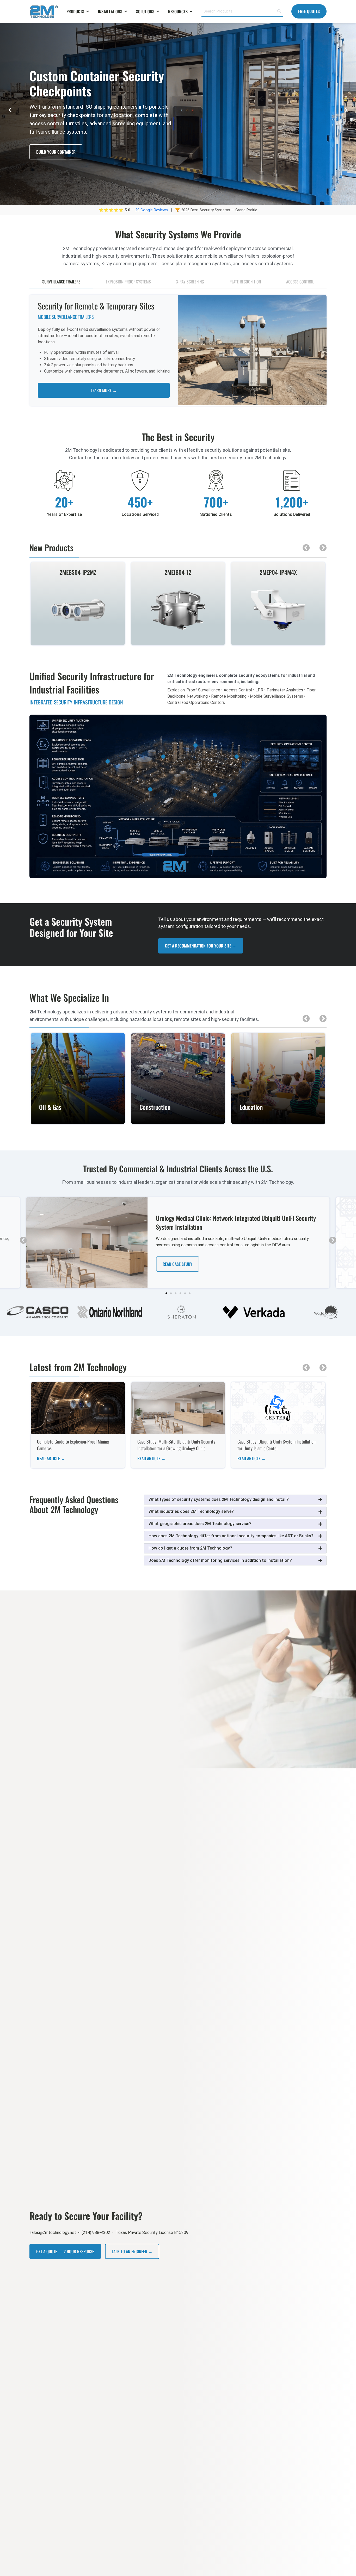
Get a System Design (54, 152)
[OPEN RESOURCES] (191, 11)
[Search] (279, 11)
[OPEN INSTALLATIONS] (126, 11)
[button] (10, 110)
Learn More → (104, 390)
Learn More (78, 1120)
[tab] (61, 282)
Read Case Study (177, 1264)
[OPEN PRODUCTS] (88, 11)
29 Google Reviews (152, 210)
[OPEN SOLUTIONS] (158, 11)
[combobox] (238, 11)
